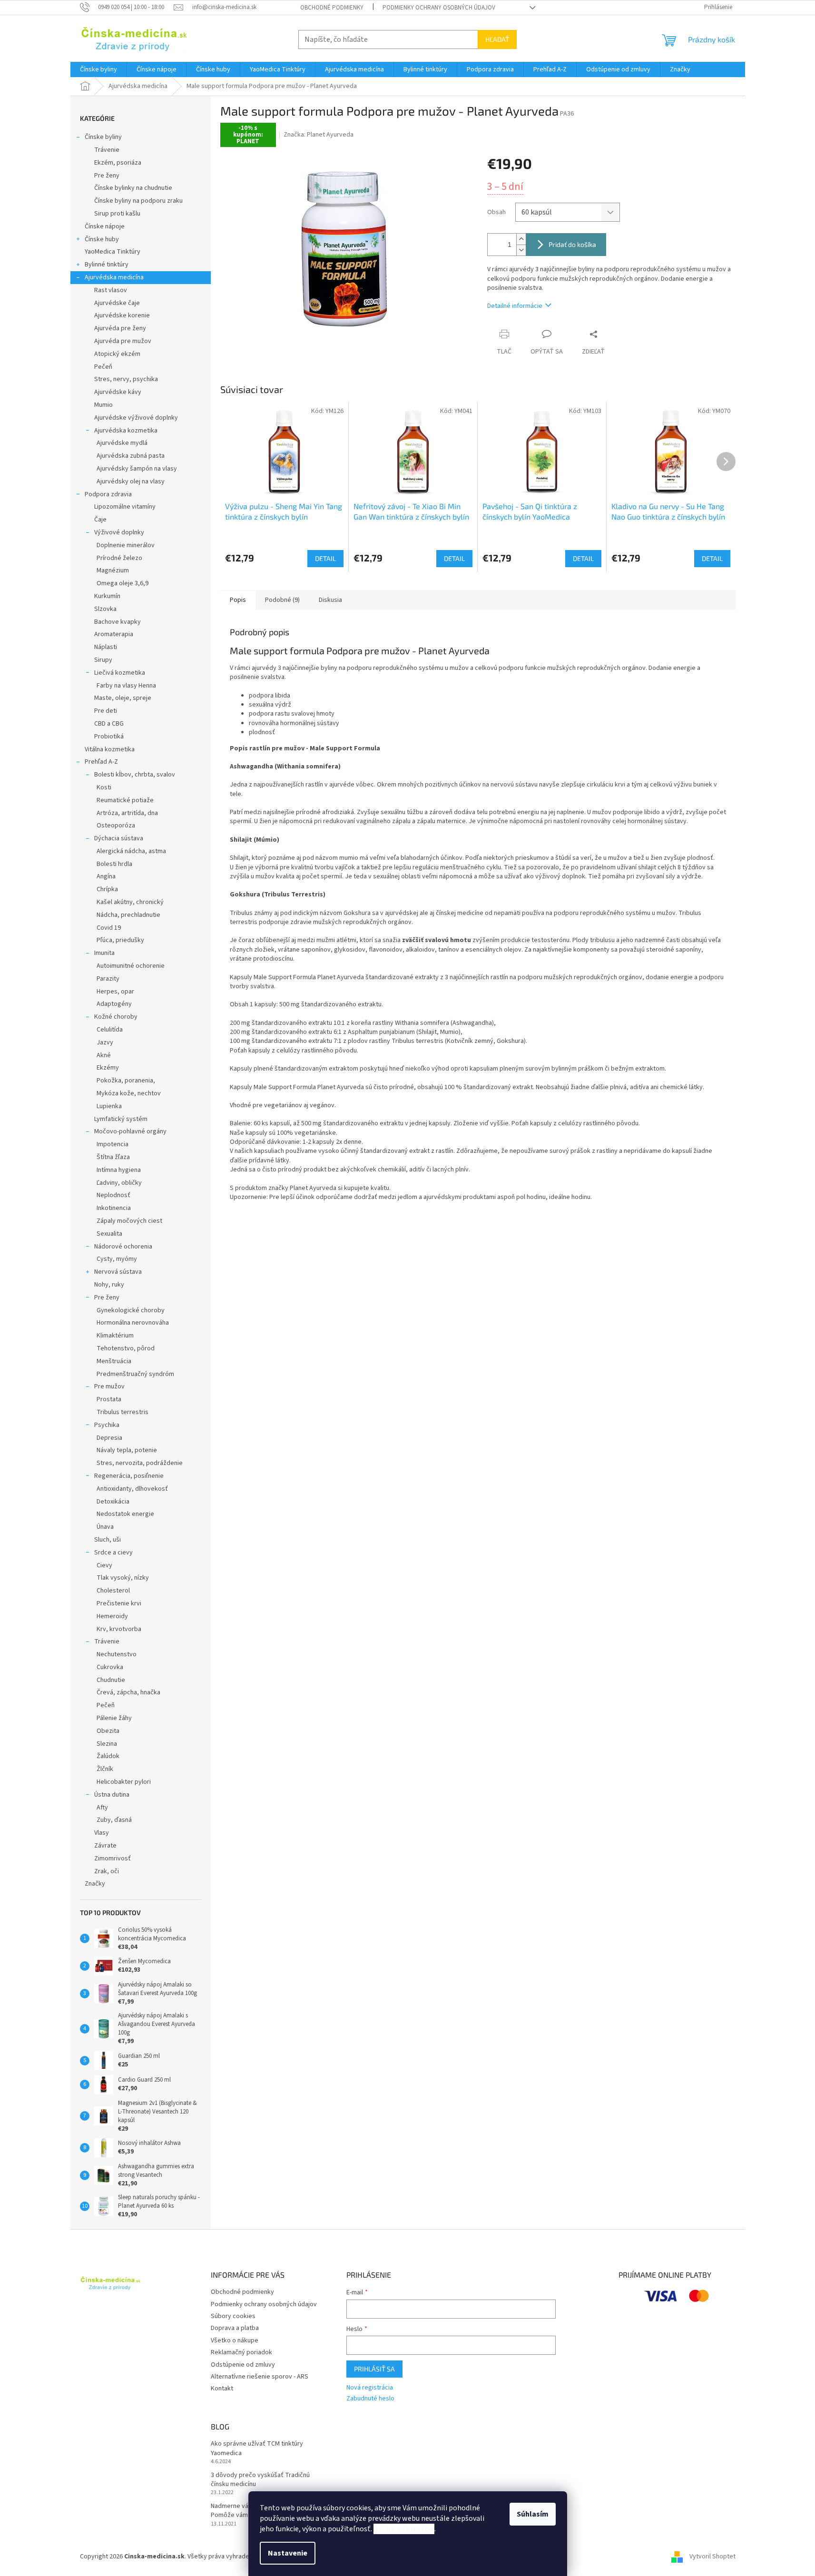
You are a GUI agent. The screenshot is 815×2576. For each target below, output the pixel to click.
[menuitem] (98, 69)
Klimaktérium (115, 1336)
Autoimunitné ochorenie (131, 966)
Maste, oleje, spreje (123, 698)
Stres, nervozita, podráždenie (140, 1463)
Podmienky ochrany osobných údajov (439, 8)
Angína (106, 876)
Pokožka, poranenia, (126, 1081)
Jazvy (105, 1042)
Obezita (108, 1731)
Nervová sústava (118, 1272)
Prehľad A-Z (101, 762)
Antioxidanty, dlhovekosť (132, 1489)
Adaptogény (114, 1004)
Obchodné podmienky (332, 8)
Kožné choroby (116, 1017)
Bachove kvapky (118, 622)
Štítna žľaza (113, 1157)
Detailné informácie (515, 306)
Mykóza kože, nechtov (129, 1093)
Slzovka (105, 609)
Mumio (103, 405)
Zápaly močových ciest (129, 1221)
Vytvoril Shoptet (712, 2556)
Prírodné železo (119, 558)
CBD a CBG (109, 724)
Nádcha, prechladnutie (128, 915)
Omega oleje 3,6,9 (123, 583)
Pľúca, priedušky (120, 940)
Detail (325, 558)
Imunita (104, 953)
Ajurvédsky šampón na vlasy (137, 469)
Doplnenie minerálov (126, 545)
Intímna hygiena (119, 1170)
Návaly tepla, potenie (127, 1450)
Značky (95, 1884)
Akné (104, 1055)
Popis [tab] (238, 600)
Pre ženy (107, 176)
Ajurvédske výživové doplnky (136, 418)
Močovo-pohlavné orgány (130, 1131)
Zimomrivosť (113, 1858)
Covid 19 (109, 928)
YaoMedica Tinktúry (113, 252)
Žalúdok (108, 1756)
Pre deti (106, 711)
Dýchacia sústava (119, 838)
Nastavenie (288, 2553)
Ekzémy (108, 1068)
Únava (105, 1527)
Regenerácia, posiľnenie (129, 1476)
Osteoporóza (116, 826)
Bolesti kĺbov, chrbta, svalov (135, 775)
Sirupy (103, 660)
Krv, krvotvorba (119, 1629)
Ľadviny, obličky (119, 1183)
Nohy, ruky (109, 1285)
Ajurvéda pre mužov (123, 341)
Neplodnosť (113, 1195)
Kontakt (222, 2389)
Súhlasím (533, 2514)
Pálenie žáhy (114, 1718)
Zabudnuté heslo (370, 2399)
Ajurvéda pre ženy (120, 328)
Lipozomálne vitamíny (125, 507)
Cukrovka (110, 1667)
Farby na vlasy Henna (126, 686)
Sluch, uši (108, 1540)
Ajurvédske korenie (122, 315)
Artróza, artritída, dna (127, 813)
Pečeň (103, 367)
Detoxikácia (113, 1502)
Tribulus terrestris (123, 1412)
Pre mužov (109, 1386)
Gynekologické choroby (131, 1310)
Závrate (105, 1846)
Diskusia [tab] (330, 600)
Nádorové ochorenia (123, 1247)
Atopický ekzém (117, 354)
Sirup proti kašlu (117, 214)
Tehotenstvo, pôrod (126, 1348)
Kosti (104, 787)
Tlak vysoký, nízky (123, 1578)
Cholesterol (113, 1591)
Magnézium (113, 570)
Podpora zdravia (108, 494)
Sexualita (109, 1234)
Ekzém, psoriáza (118, 163)
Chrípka (107, 889)
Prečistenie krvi (119, 1603)
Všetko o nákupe (235, 2340)
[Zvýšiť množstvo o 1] (521, 239)
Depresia (109, 1438)
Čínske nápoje (105, 226)
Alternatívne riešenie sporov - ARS (260, 2377)
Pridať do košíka (572, 244)
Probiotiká (109, 737)
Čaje (100, 520)
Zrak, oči (107, 1871)
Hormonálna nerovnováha (133, 1323)
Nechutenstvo (117, 1654)
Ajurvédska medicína (114, 277)
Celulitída (110, 1030)
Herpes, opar (115, 992)
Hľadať (497, 39)
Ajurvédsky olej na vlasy (131, 482)
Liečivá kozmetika (120, 673)
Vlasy (102, 1833)
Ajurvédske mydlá (122, 443)
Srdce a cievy (113, 1553)
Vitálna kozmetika (110, 749)
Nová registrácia (370, 2388)
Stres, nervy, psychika (126, 379)
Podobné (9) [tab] (282, 600)
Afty (102, 1808)
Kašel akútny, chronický (130, 902)
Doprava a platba (235, 2328)
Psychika (107, 1425)
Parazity (108, 979)
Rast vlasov (111, 290)
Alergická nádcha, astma (131, 851)
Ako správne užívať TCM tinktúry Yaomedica (257, 2448)
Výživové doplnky (119, 532)
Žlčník (105, 1769)
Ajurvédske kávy (118, 392)
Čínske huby (102, 239)
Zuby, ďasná (114, 1820)
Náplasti (106, 647)
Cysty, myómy (117, 1259)
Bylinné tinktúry (107, 265)
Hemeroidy (112, 1616)
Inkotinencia (114, 1208)
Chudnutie (111, 1680)
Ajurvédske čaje (117, 303)
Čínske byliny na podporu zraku (138, 201)
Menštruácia (114, 1361)
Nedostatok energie (125, 1514)
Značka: (319, 135)
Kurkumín (107, 596)
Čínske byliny (103, 137)
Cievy (104, 1565)
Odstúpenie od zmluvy (243, 2365)
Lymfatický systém (121, 1119)
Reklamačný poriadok (241, 2352)
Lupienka (109, 1106)
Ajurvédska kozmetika (126, 431)
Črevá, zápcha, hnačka (128, 1692)
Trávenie (107, 150)
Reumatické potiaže (125, 800)
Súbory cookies (233, 2316)
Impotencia (113, 1144)
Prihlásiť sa (374, 2369)
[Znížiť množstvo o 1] (521, 250)
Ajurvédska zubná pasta (131, 456)
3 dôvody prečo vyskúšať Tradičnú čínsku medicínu (260, 2480)
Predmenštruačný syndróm (135, 1374)
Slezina (107, 1744)
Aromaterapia (114, 634)
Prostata (109, 1399)
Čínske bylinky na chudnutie (133, 188)
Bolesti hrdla (114, 864)
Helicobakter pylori (124, 1782)
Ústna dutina (112, 1795)
